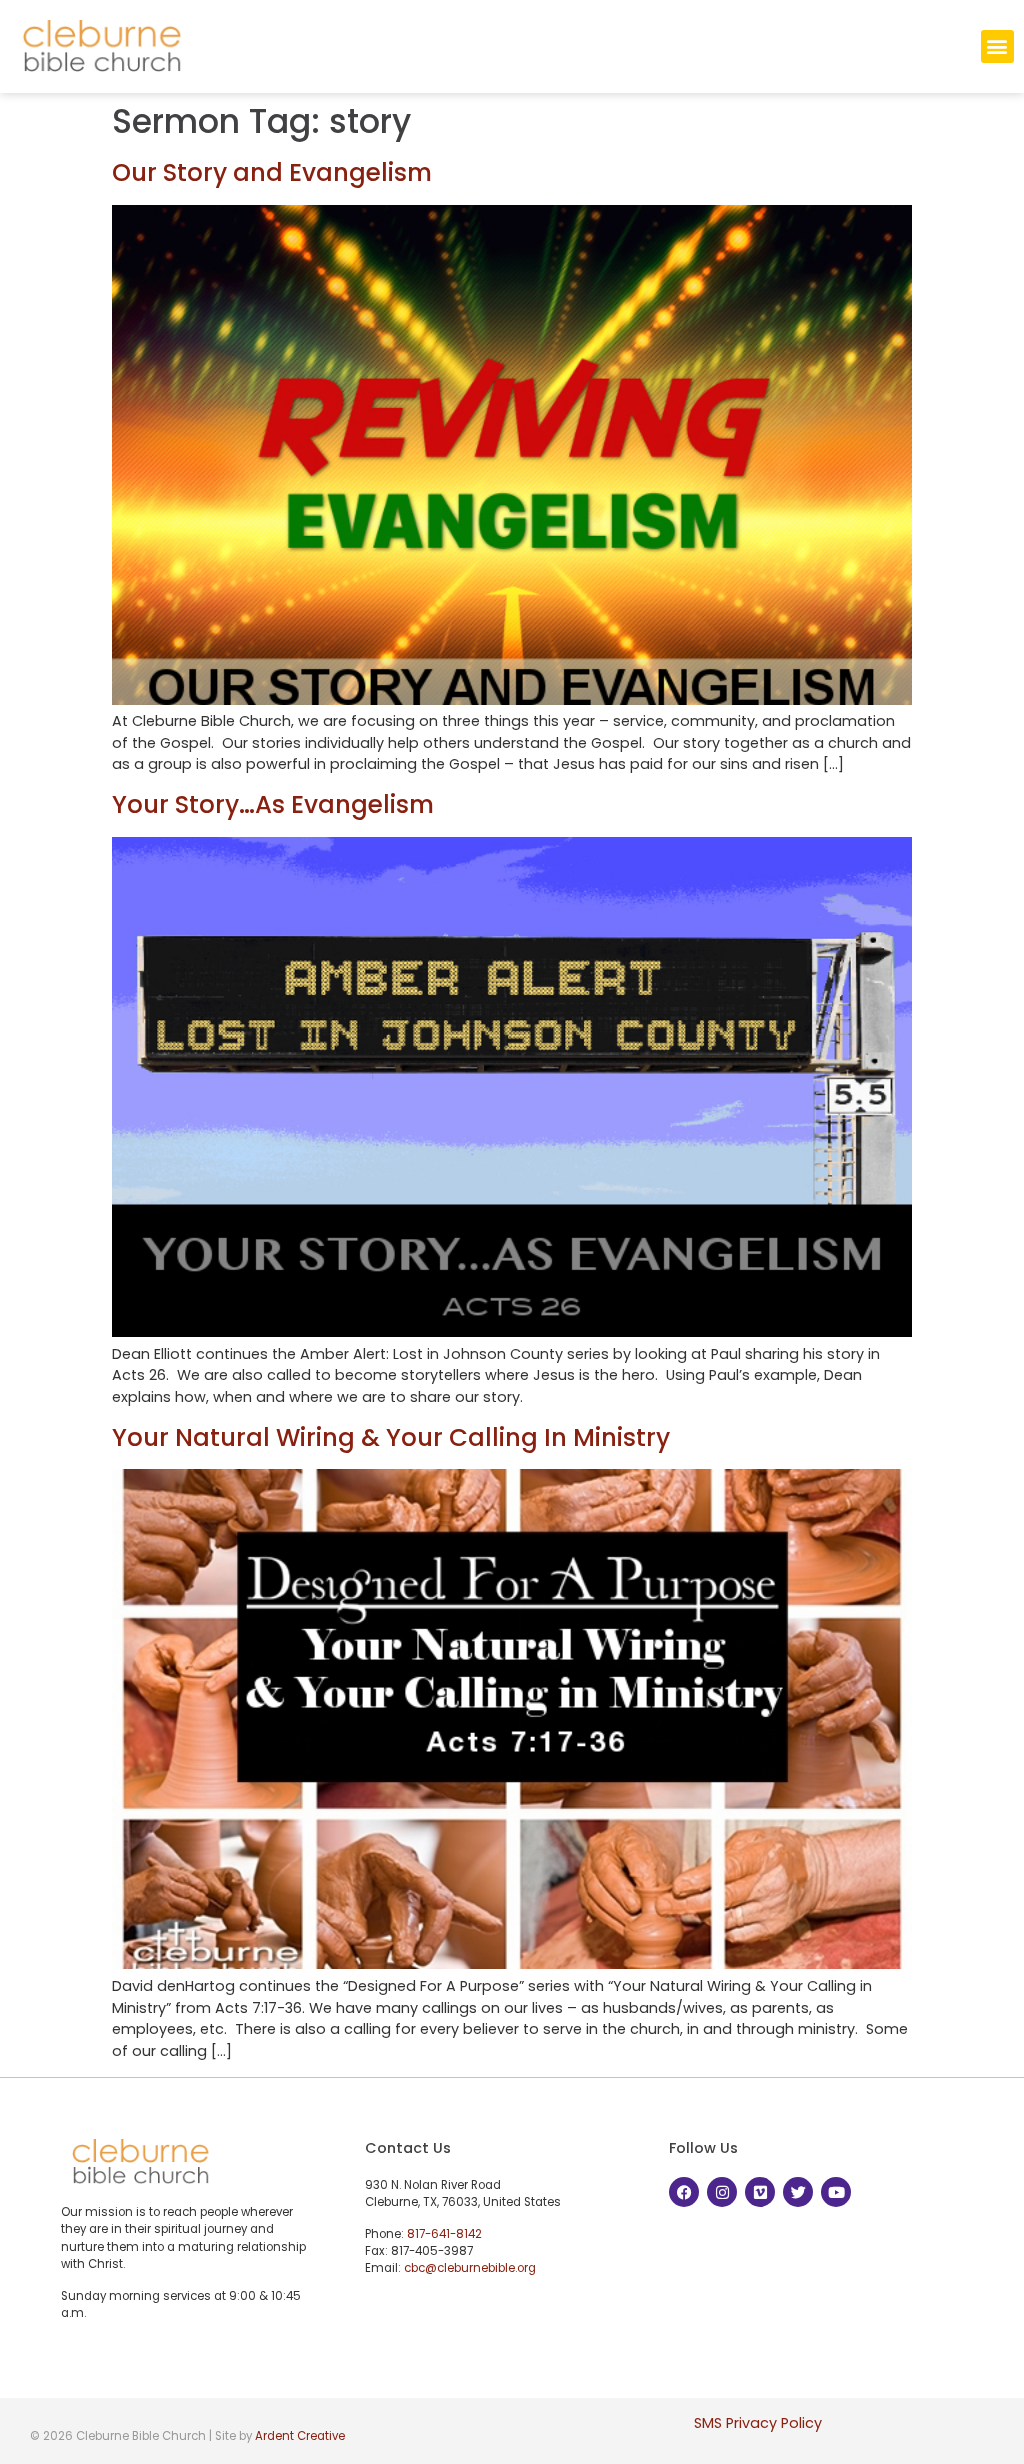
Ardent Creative (300, 2436)
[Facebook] (684, 2192)
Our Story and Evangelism (272, 172)
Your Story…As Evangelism (273, 804)
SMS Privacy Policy (758, 2423)
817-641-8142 (444, 2234)
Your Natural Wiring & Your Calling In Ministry (391, 1437)
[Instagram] (722, 2192)
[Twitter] (798, 2192)
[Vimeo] (760, 2192)
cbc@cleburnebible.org (470, 2268)
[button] (997, 46)
